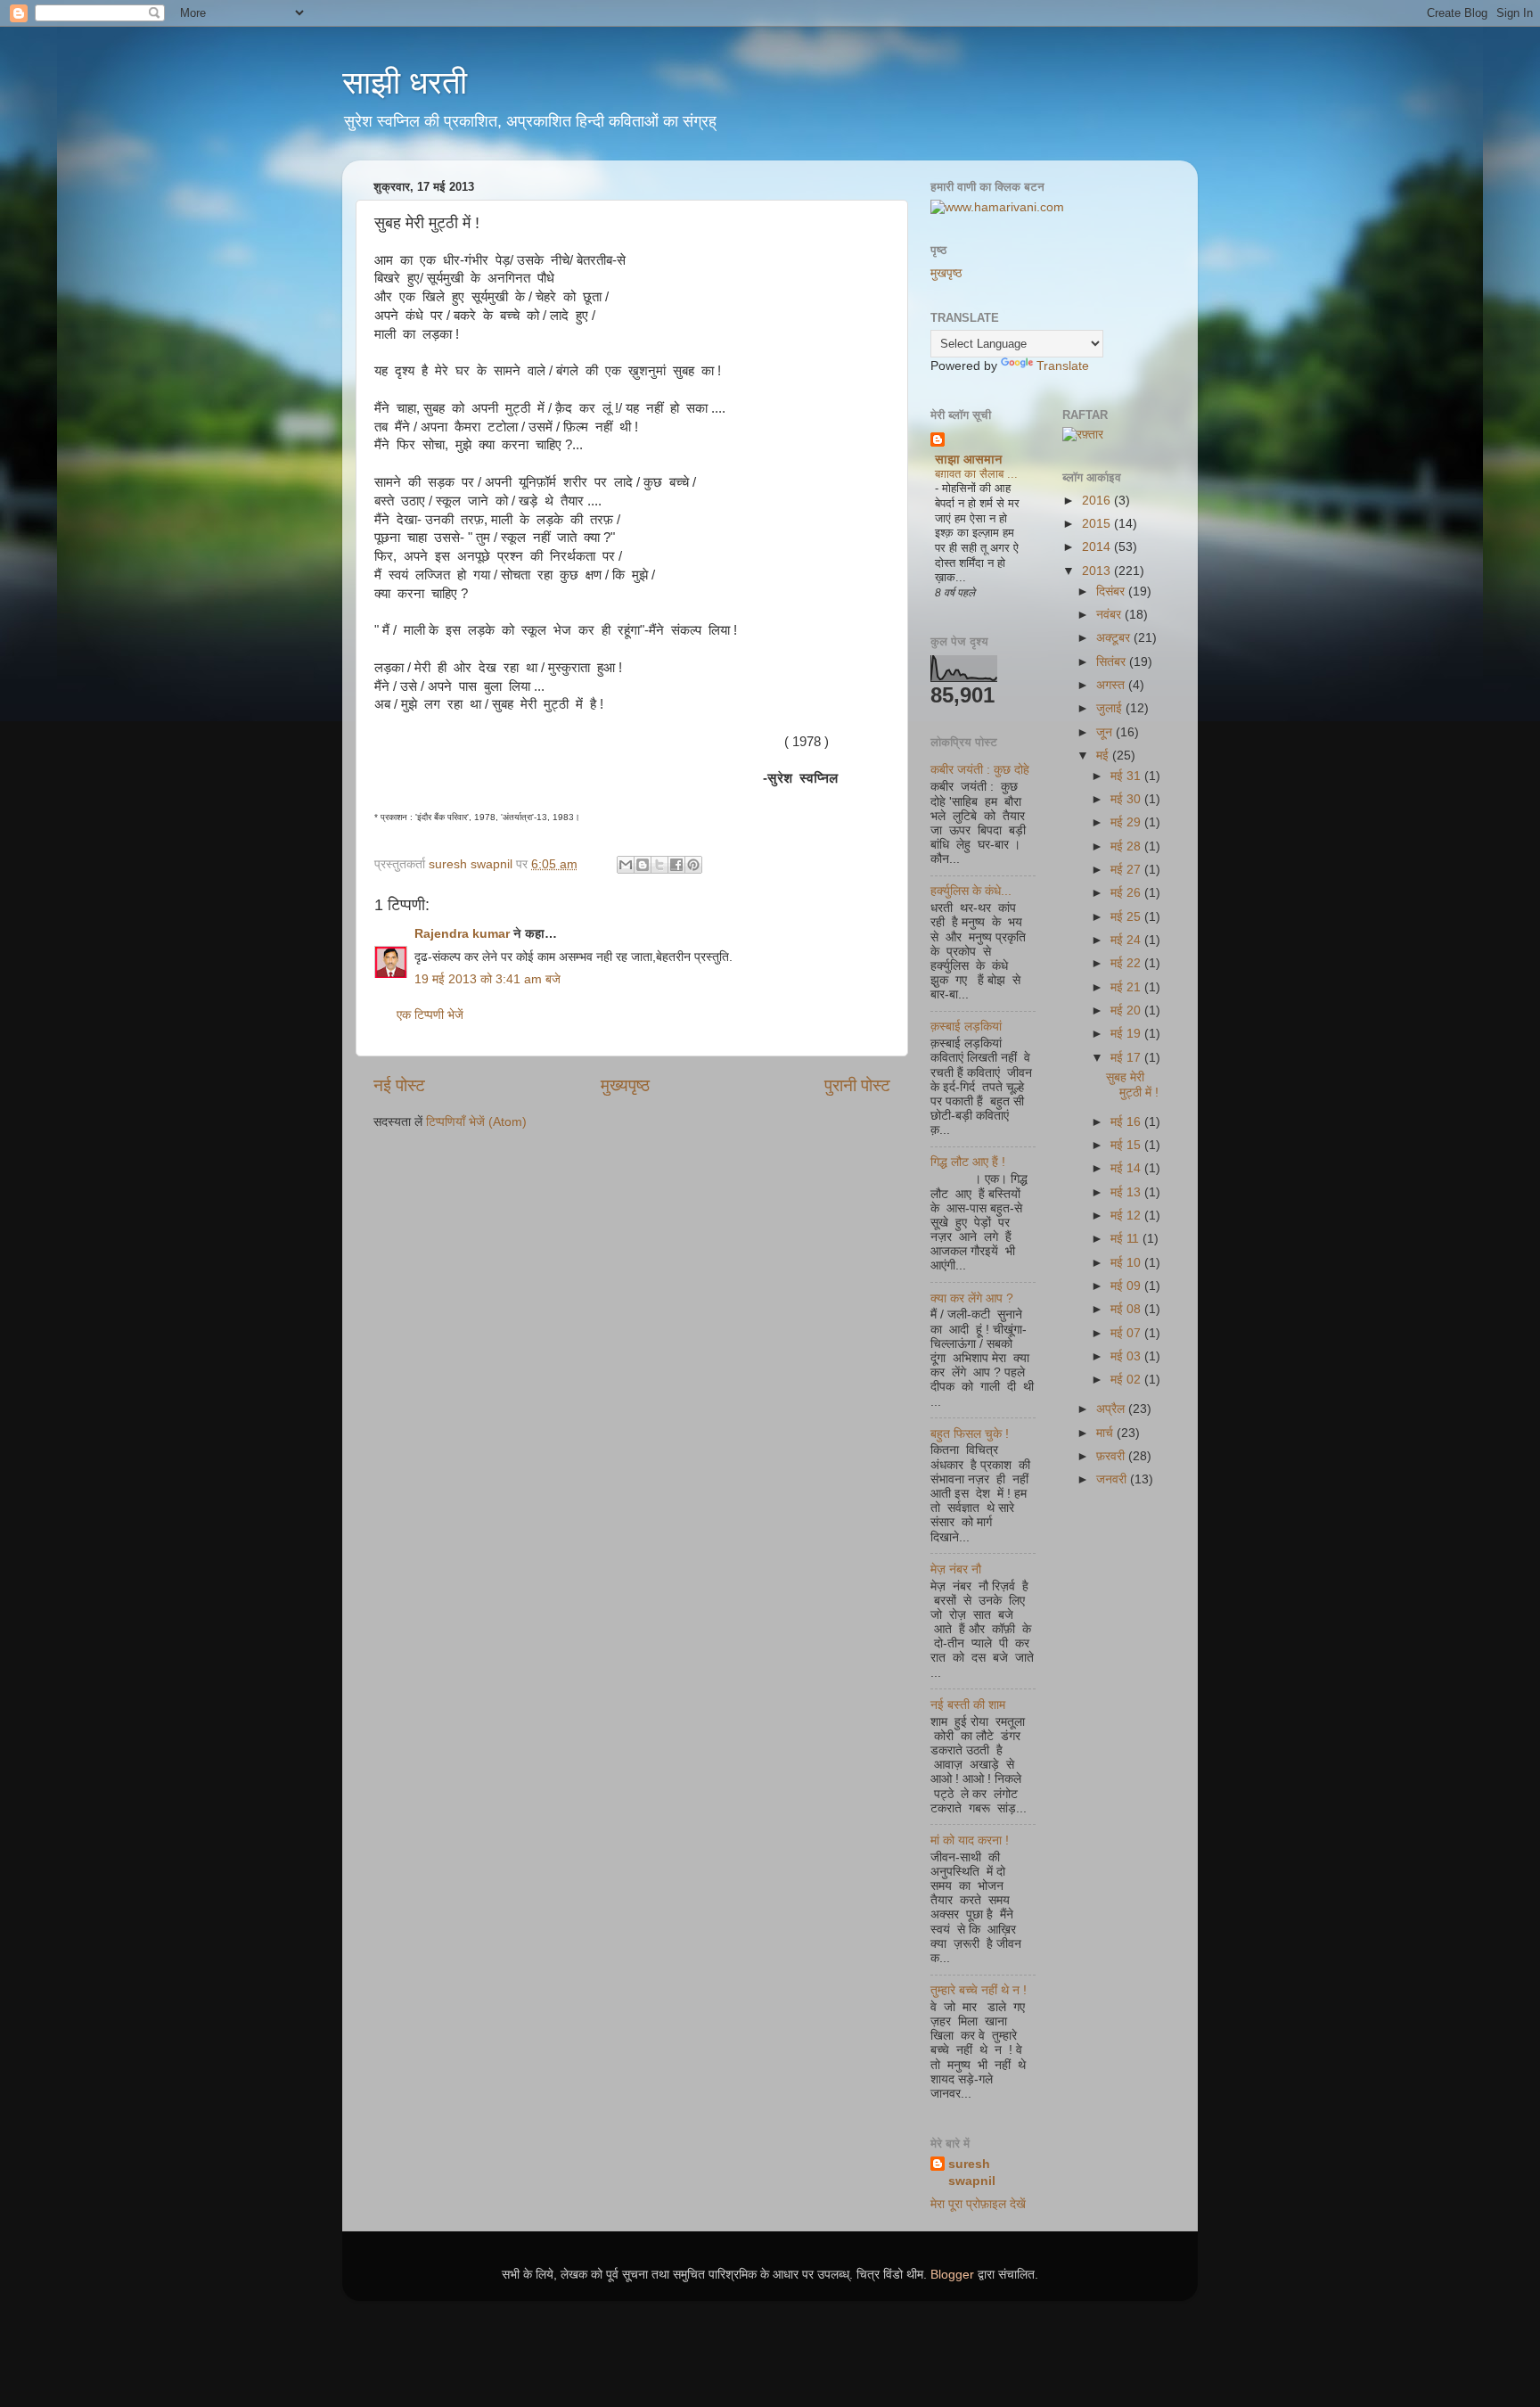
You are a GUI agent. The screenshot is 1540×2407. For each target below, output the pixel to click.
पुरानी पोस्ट (857, 1085)
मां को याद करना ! (970, 1840)
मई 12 (1127, 1216)
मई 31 (1127, 776)
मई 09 (1127, 1286)
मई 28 (1127, 846)
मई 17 (1127, 1058)
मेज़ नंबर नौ (956, 1569)
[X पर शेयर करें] (659, 865)
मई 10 (1127, 1263)
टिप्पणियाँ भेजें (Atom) (476, 1122)
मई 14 (1127, 1168)
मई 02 (1127, 1380)
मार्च (1106, 1433)
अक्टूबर (1115, 638)
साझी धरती (405, 82)
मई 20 (1127, 1010)
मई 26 (1127, 893)
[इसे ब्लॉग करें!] (643, 865)
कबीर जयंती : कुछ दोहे (980, 770)
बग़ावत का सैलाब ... (976, 474)
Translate (1063, 366)
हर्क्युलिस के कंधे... (971, 891)
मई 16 (1127, 1122)
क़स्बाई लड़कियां (966, 1027)
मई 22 (1127, 963)
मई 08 (1127, 1309)
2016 (1098, 501)
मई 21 (1127, 987)
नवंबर (1110, 615)
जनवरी (1113, 1479)
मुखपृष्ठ (946, 273)
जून (1106, 732)
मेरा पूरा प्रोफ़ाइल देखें (978, 2204)
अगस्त (1112, 685)
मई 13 (1127, 1192)
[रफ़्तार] (1083, 435)
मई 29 (1127, 822)
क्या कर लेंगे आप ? (972, 1298)
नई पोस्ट (399, 1085)
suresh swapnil (972, 2173)
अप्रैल (1112, 1409)
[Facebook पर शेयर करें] (676, 865)
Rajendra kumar (462, 934)
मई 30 (1127, 799)
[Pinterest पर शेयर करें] (693, 865)
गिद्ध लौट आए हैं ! (968, 1162)
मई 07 (1127, 1333)
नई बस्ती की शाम (968, 1705)
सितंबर (1113, 662)
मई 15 (1127, 1145)
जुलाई (1111, 708)
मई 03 (1127, 1356)
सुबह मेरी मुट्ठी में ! (1132, 1084)
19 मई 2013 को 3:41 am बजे (487, 979)
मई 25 (1127, 917)
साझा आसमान (969, 460)
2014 (1098, 547)
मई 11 (1126, 1239)
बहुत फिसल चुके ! (970, 1434)
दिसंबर (1112, 591)
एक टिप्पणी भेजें (430, 1015)
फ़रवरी (1112, 1456)
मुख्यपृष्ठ (625, 1085)
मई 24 (1127, 940)
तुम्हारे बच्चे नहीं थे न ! (979, 1990)
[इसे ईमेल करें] (626, 865)
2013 (1098, 571)
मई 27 (1127, 870)
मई (1104, 756)
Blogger (952, 2275)
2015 (1098, 524)
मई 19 (1127, 1034)
